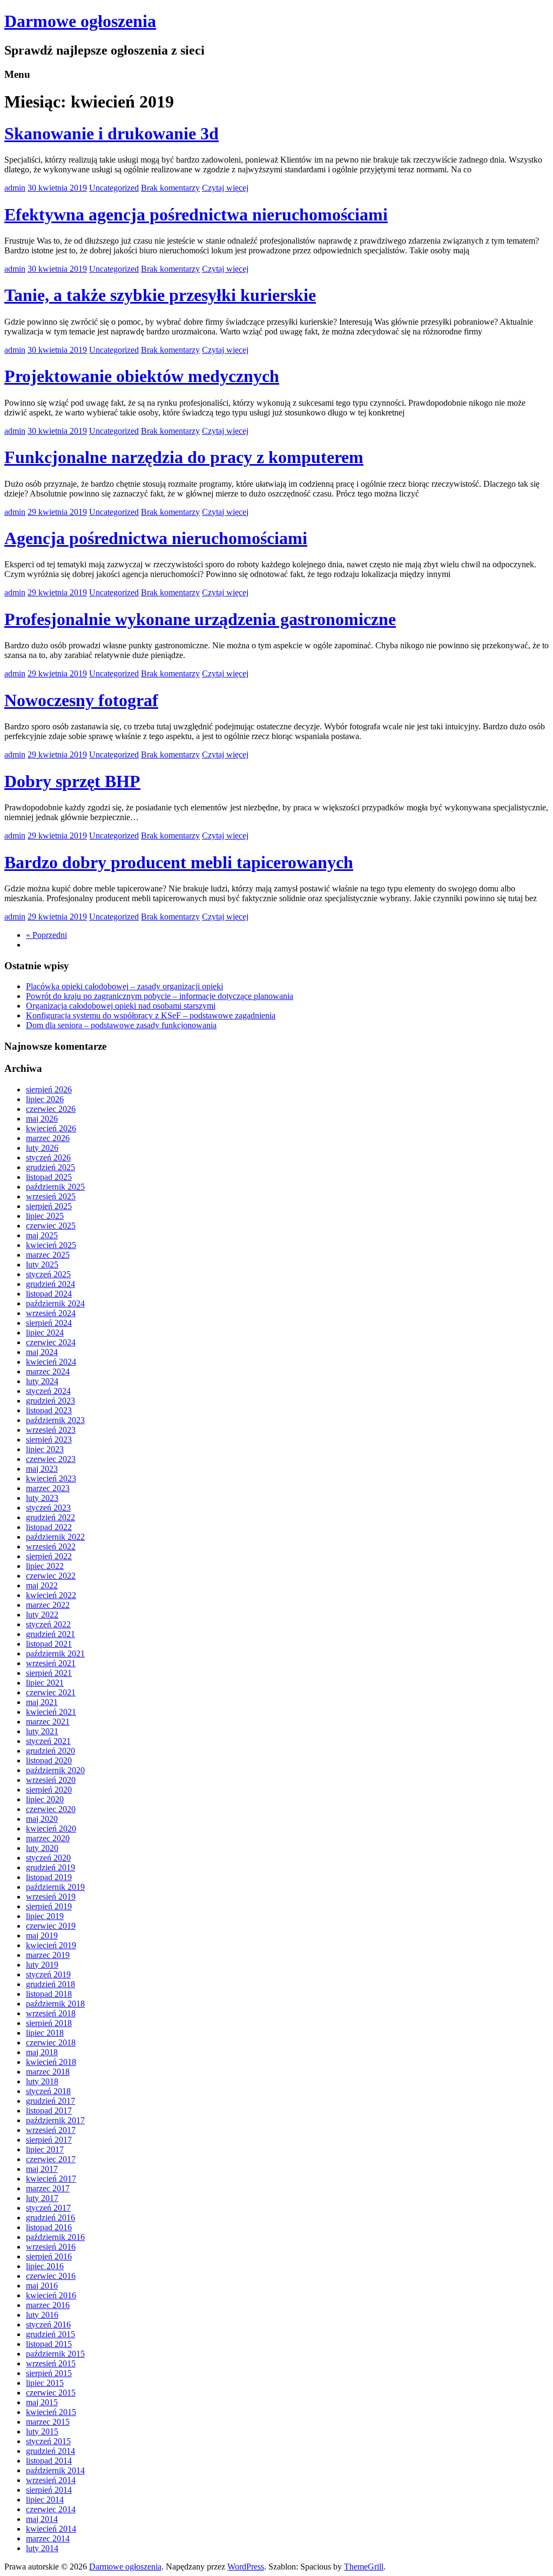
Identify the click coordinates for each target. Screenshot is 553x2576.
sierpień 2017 (49, 2140)
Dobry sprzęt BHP (72, 781)
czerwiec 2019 (51, 1926)
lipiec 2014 (45, 2500)
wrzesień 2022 (51, 1547)
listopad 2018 (49, 1994)
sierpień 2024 (49, 1323)
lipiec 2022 (45, 1566)
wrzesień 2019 (51, 1897)
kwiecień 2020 (51, 1829)
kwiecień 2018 (51, 2062)
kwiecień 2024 (51, 1362)
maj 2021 (42, 1702)
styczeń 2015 (48, 2441)
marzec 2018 (48, 2072)
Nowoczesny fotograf (81, 700)
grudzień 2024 (50, 1284)
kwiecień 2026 (51, 1128)
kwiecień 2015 (51, 2412)
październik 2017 (55, 2120)
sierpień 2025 (49, 1206)
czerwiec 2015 (51, 2393)
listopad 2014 (49, 2461)
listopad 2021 (49, 1644)
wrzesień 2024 (51, 1313)
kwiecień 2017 (51, 2179)
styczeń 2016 (48, 2325)
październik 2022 (55, 1537)
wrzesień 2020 (51, 1780)
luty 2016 (42, 2315)
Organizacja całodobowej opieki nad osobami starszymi (121, 1006)
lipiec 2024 (45, 1333)
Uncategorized (114, 188)
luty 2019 (42, 1965)
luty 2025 (42, 1264)
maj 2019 (42, 1936)
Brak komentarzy (170, 188)
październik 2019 (55, 1887)
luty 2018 (42, 2081)
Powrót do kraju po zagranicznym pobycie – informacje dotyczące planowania (160, 996)
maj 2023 (42, 1469)
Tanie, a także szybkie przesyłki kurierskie (160, 295)
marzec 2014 (48, 2538)
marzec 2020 (48, 1838)
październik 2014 (55, 2470)
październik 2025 (55, 1187)
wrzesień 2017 (51, 2130)
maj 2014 (42, 2519)
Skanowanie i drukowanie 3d (112, 133)
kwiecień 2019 (51, 1945)
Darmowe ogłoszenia (80, 21)
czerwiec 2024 (51, 1342)
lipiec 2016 (45, 2266)
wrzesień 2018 (51, 2013)
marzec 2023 (48, 1488)
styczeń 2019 (48, 1974)
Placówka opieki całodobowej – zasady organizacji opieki (124, 986)
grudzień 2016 (50, 2218)
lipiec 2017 (45, 2149)
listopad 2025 (49, 1177)
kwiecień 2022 (51, 1595)
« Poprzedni (46, 935)
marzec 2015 (48, 2422)
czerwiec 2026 (51, 1109)
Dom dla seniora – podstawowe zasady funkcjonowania (121, 1025)
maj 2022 (42, 1585)
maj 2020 (42, 1819)
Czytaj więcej (225, 188)
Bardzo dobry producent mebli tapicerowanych (179, 862)
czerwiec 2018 (51, 2042)
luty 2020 (42, 1848)
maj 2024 (42, 1352)
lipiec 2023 (45, 1449)
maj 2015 (42, 2402)
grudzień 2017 (50, 2101)
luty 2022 (42, 1615)
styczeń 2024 (48, 1391)
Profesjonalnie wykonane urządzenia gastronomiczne (200, 619)
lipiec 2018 (45, 2033)
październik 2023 (55, 1420)
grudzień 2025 (50, 1167)
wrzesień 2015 (51, 2363)
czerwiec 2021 (51, 1692)
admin (15, 188)
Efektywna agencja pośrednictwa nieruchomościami (196, 214)
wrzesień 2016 (51, 2247)
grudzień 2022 (50, 1517)
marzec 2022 (48, 1605)
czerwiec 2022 (51, 1576)
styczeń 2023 (48, 1508)
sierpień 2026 (49, 1089)
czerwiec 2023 (51, 1459)
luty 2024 (42, 1381)
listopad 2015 (49, 2344)
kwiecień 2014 (51, 2529)
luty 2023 (42, 1498)
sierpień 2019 (49, 1906)
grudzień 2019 (50, 1867)
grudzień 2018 (50, 1984)
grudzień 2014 (50, 2451)
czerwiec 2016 (51, 2276)
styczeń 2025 (48, 1274)
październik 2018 (55, 2004)
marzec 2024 (48, 1371)
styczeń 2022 (48, 1624)
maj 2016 (42, 2286)
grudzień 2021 (50, 1634)
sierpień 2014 (49, 2490)
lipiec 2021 (45, 1683)
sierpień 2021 (49, 1673)
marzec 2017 (48, 2188)
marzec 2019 (48, 1955)
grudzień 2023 (50, 1401)
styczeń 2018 (48, 2091)
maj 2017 (42, 2169)
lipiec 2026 (45, 1099)
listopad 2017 (49, 2111)
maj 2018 (42, 2052)
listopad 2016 (49, 2227)
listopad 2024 (49, 1294)
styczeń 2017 (48, 2208)
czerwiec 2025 (51, 1226)
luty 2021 (42, 1731)
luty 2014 (42, 2548)
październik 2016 (55, 2237)
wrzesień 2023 (51, 1430)
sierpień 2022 (49, 1556)
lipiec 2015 (45, 2383)
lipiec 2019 (45, 1916)
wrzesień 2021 (51, 1663)
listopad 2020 (49, 1760)
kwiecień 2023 (51, 1478)
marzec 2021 (48, 1722)
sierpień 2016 (49, 2256)
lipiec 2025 (45, 1216)
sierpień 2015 (49, 2373)
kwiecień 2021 (51, 1712)
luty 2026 (42, 1148)
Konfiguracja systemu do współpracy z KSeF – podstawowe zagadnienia (151, 1015)
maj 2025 (42, 1235)
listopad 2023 (49, 1410)
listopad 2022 (49, 1527)
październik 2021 (55, 1653)
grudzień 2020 (50, 1751)
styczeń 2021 (48, 1741)
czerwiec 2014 (51, 2509)
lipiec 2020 (45, 1799)
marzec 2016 (48, 2305)
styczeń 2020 (48, 1858)
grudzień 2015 (50, 2334)
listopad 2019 (49, 1877)
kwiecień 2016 (51, 2295)
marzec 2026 (48, 1138)
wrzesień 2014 (51, 2480)
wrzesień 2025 (51, 1196)
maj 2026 (42, 1119)
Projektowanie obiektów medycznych (142, 376)
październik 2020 (55, 1770)
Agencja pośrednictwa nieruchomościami (156, 538)
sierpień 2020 (49, 1790)
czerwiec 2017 (51, 2159)
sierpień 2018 (49, 2023)
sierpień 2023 (49, 1440)
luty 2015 (42, 2431)
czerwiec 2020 (51, 1809)
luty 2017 (42, 2198)
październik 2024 (55, 1303)
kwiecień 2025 (51, 1245)
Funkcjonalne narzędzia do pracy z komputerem (184, 457)
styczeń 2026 (48, 1158)
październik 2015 (55, 2354)
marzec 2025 (48, 1255)
